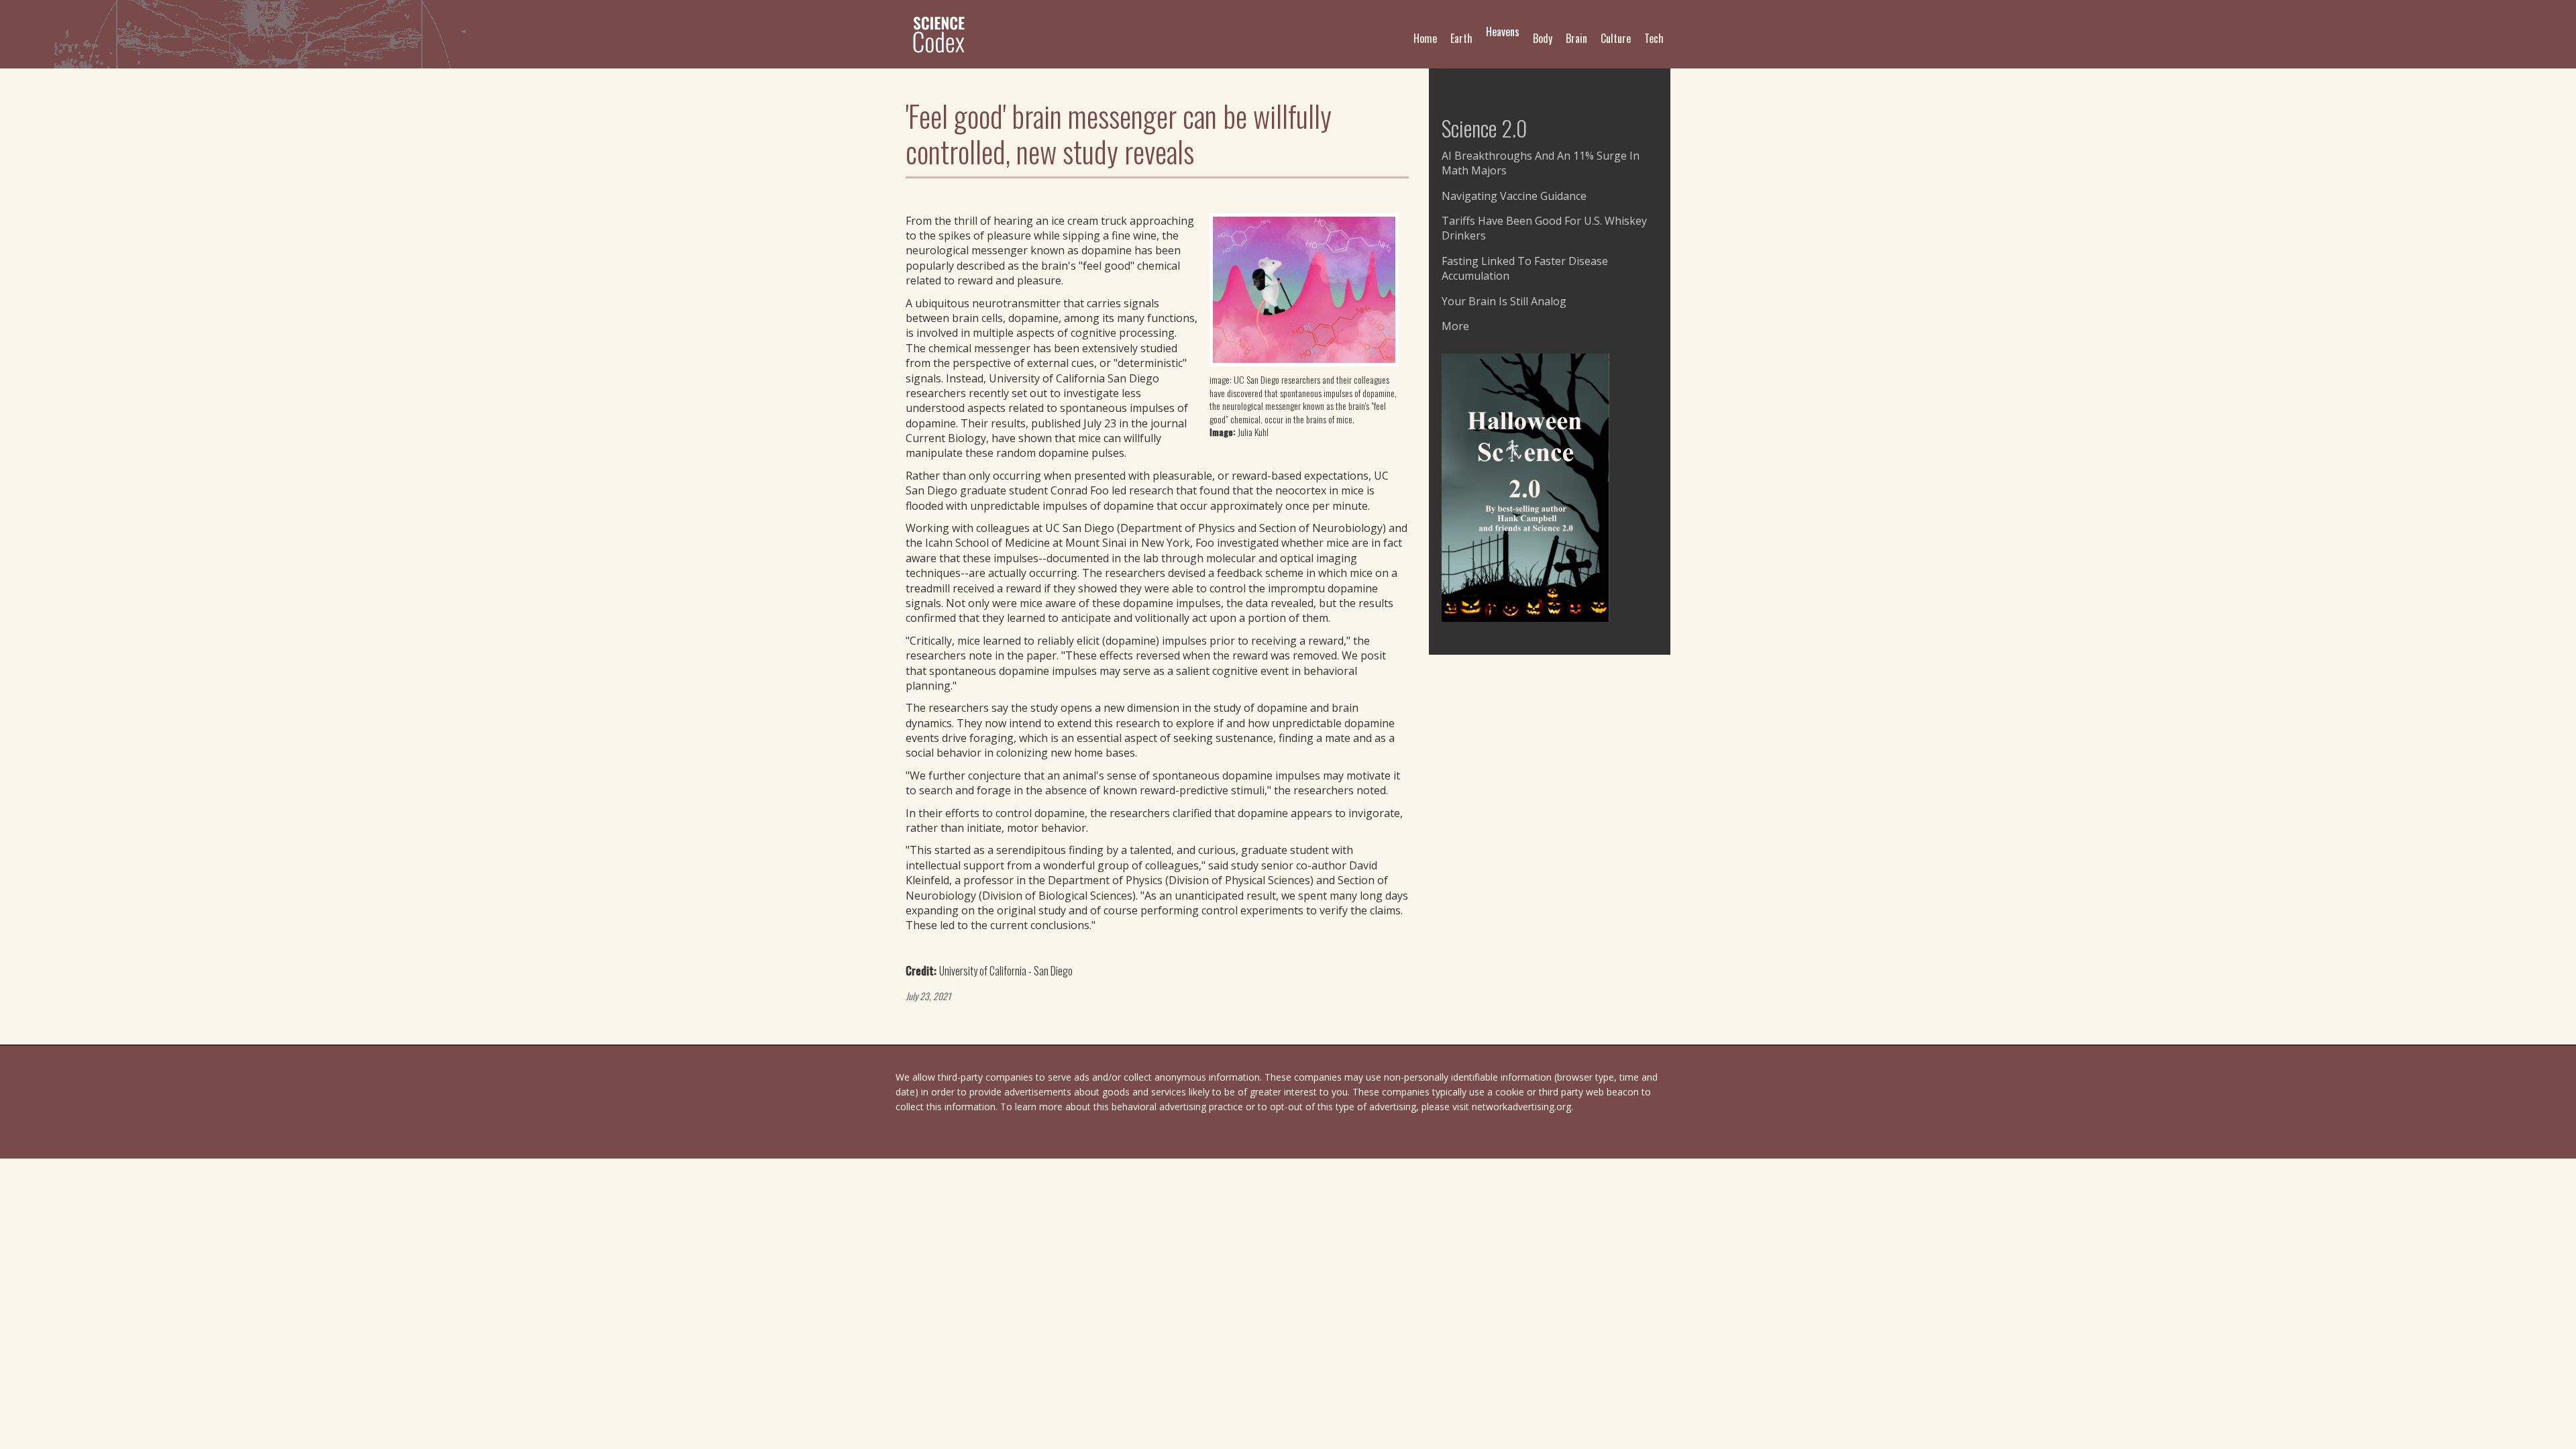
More (1455, 326)
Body (1543, 38)
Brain (1576, 38)
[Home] (944, 34)
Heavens (1503, 32)
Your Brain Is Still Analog (1504, 301)
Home (1425, 38)
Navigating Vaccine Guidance (1514, 196)
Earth (1461, 38)
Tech (1654, 38)
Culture (1616, 38)
